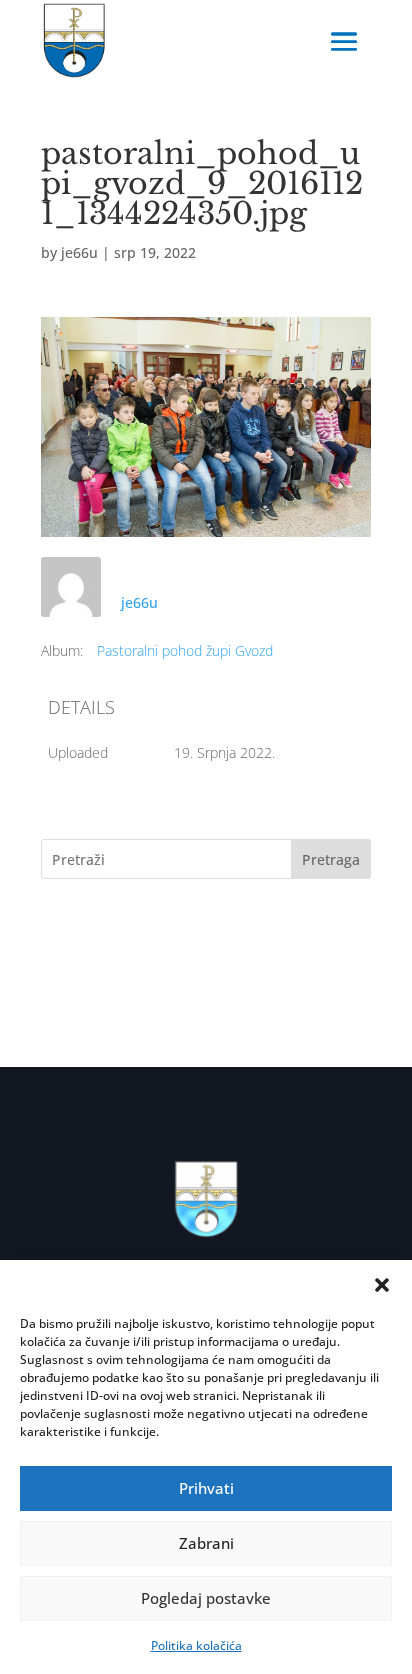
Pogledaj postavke (206, 1598)
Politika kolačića (196, 1645)
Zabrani (206, 1543)
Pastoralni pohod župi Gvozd (185, 650)
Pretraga (331, 859)
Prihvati (206, 1488)
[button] (382, 1285)
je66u (79, 252)
